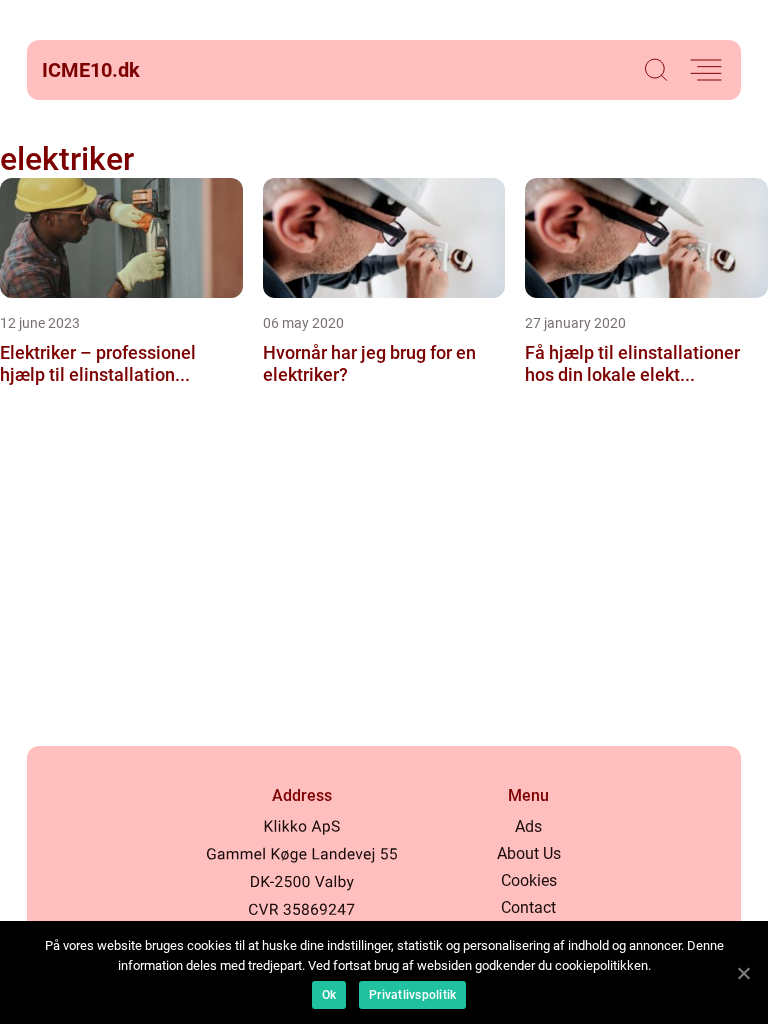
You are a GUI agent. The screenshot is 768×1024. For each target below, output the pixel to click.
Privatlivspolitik (412, 995)
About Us (529, 853)
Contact (528, 907)
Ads (528, 826)
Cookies (529, 880)
